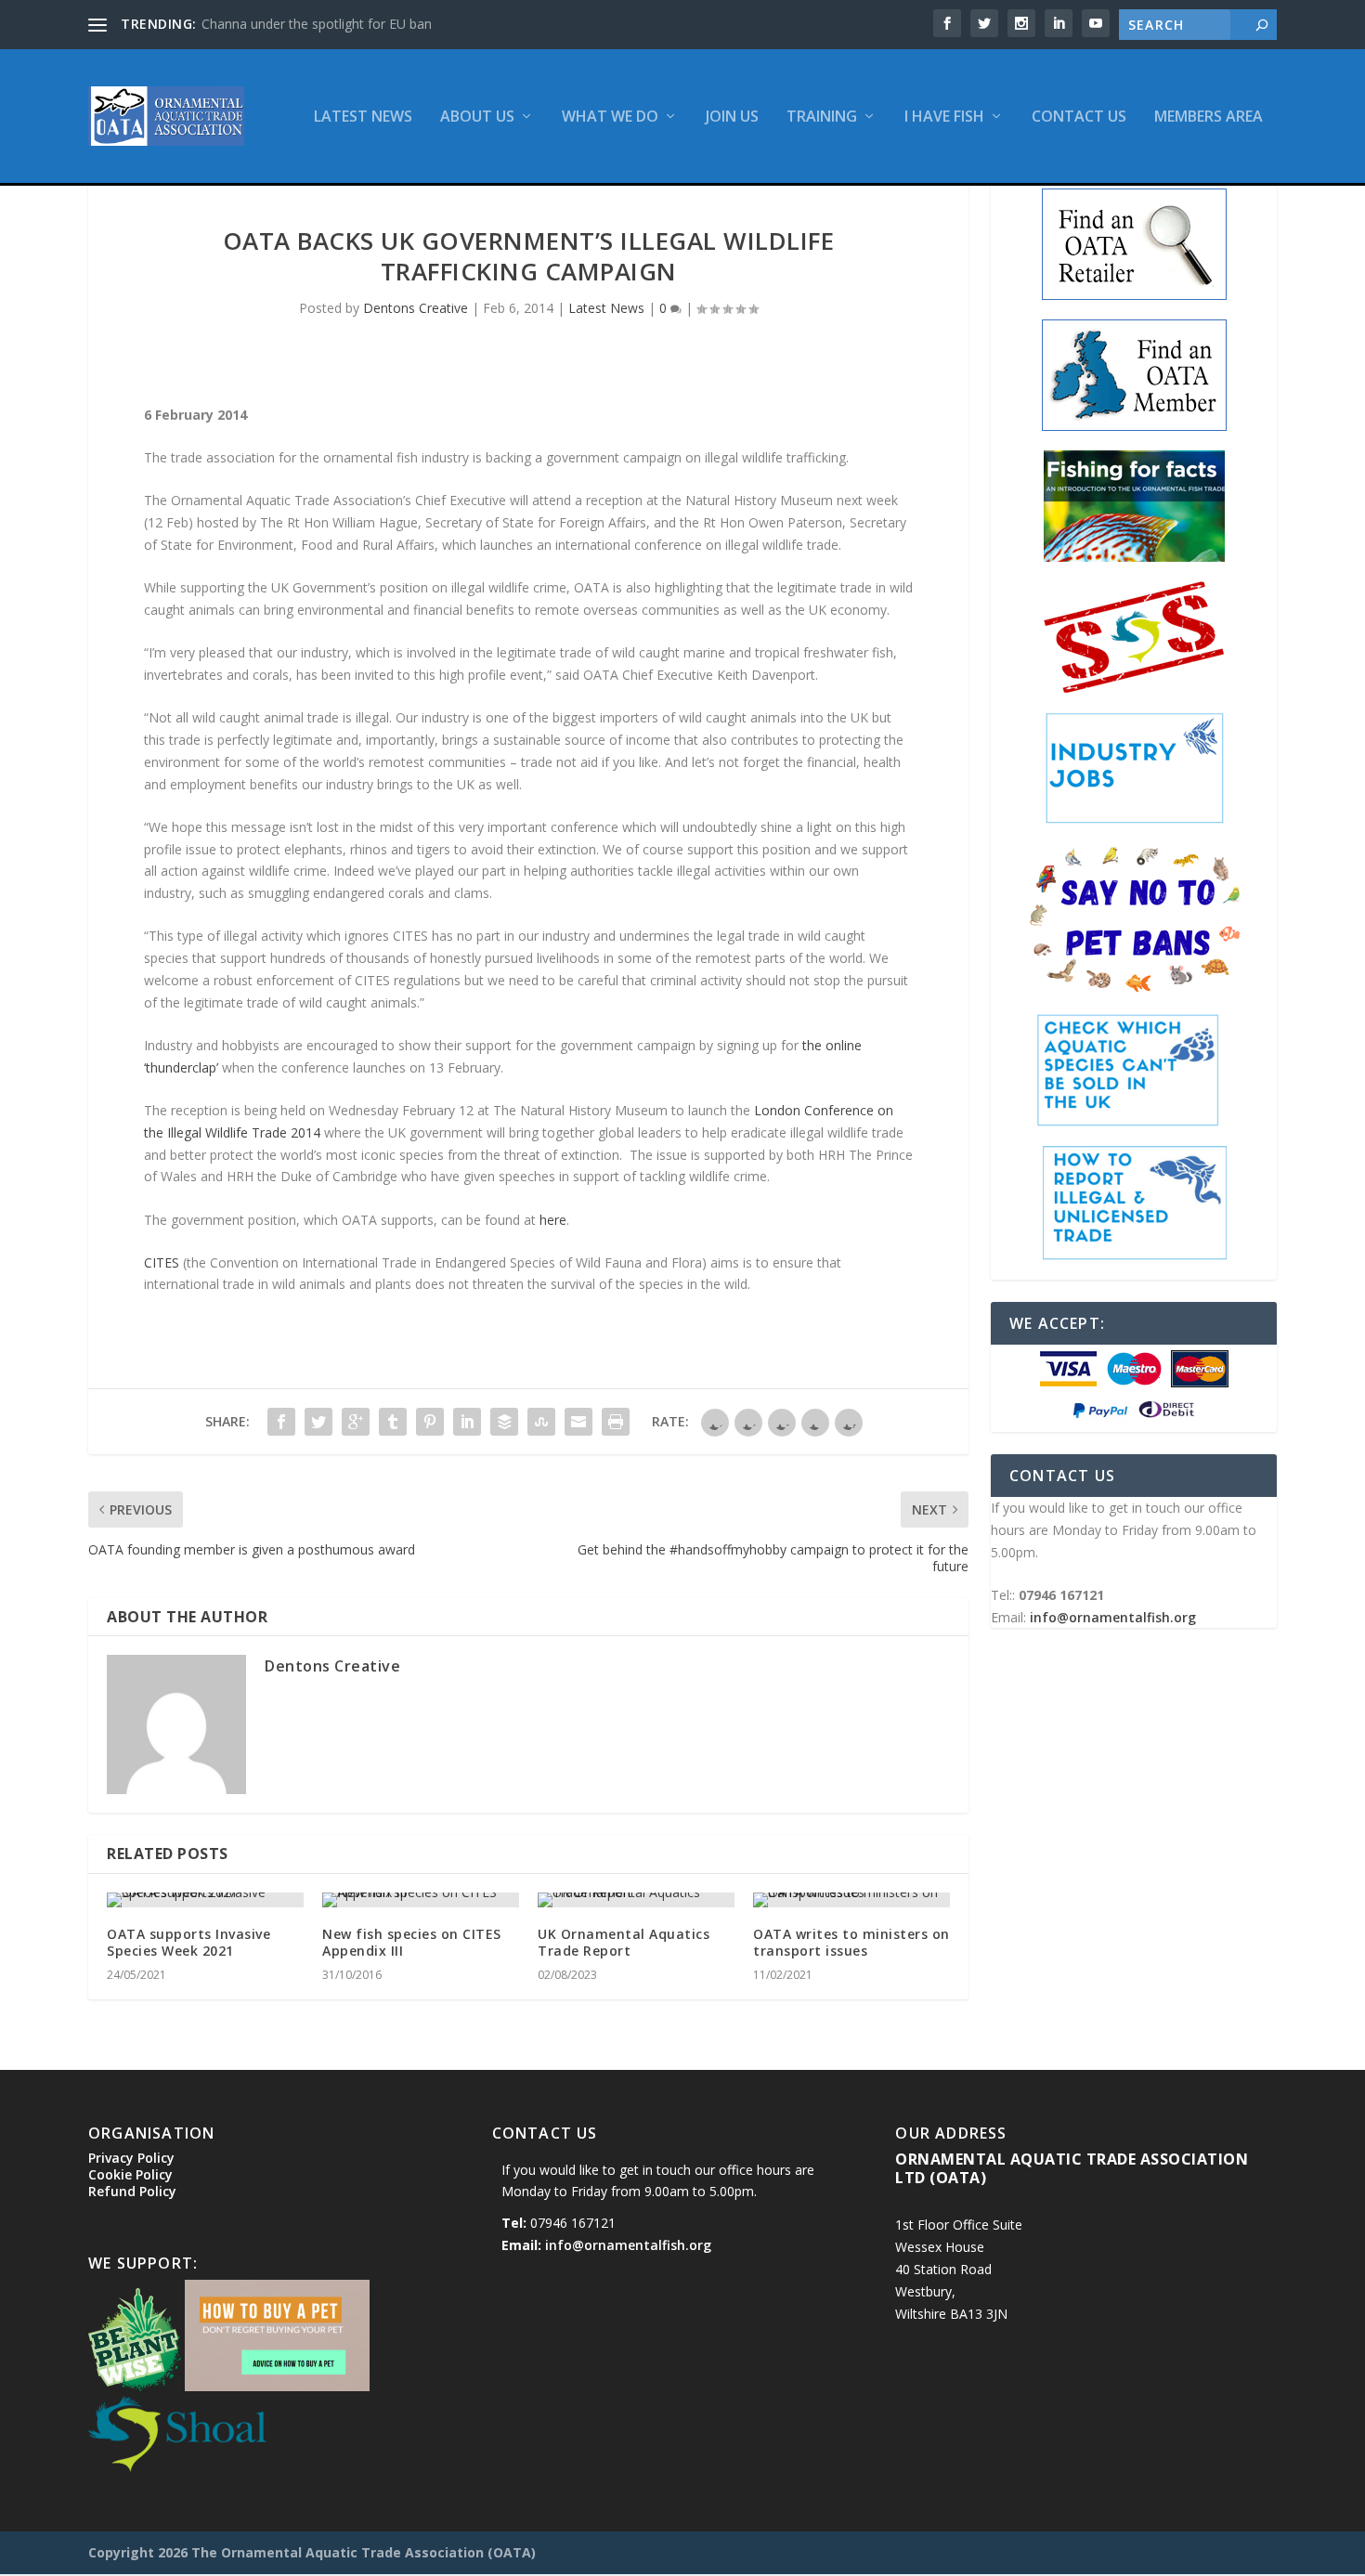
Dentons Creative (416, 308)
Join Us (732, 117)
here (553, 1220)
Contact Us (1079, 117)
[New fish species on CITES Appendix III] (421, 1900)
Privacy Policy (131, 2158)
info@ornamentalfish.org (1113, 1617)
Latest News (363, 117)
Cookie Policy (130, 2174)
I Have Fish (944, 117)
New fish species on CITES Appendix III (412, 1942)
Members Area (1209, 117)
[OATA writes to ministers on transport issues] (851, 1900)
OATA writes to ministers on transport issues (851, 1942)
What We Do (610, 117)
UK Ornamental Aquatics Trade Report (624, 1942)
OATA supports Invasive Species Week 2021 (188, 1942)
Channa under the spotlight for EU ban (317, 24)
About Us (477, 117)
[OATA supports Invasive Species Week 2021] (205, 1900)
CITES (162, 1262)
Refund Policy (132, 2191)
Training (822, 117)
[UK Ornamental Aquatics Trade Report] (636, 1900)
